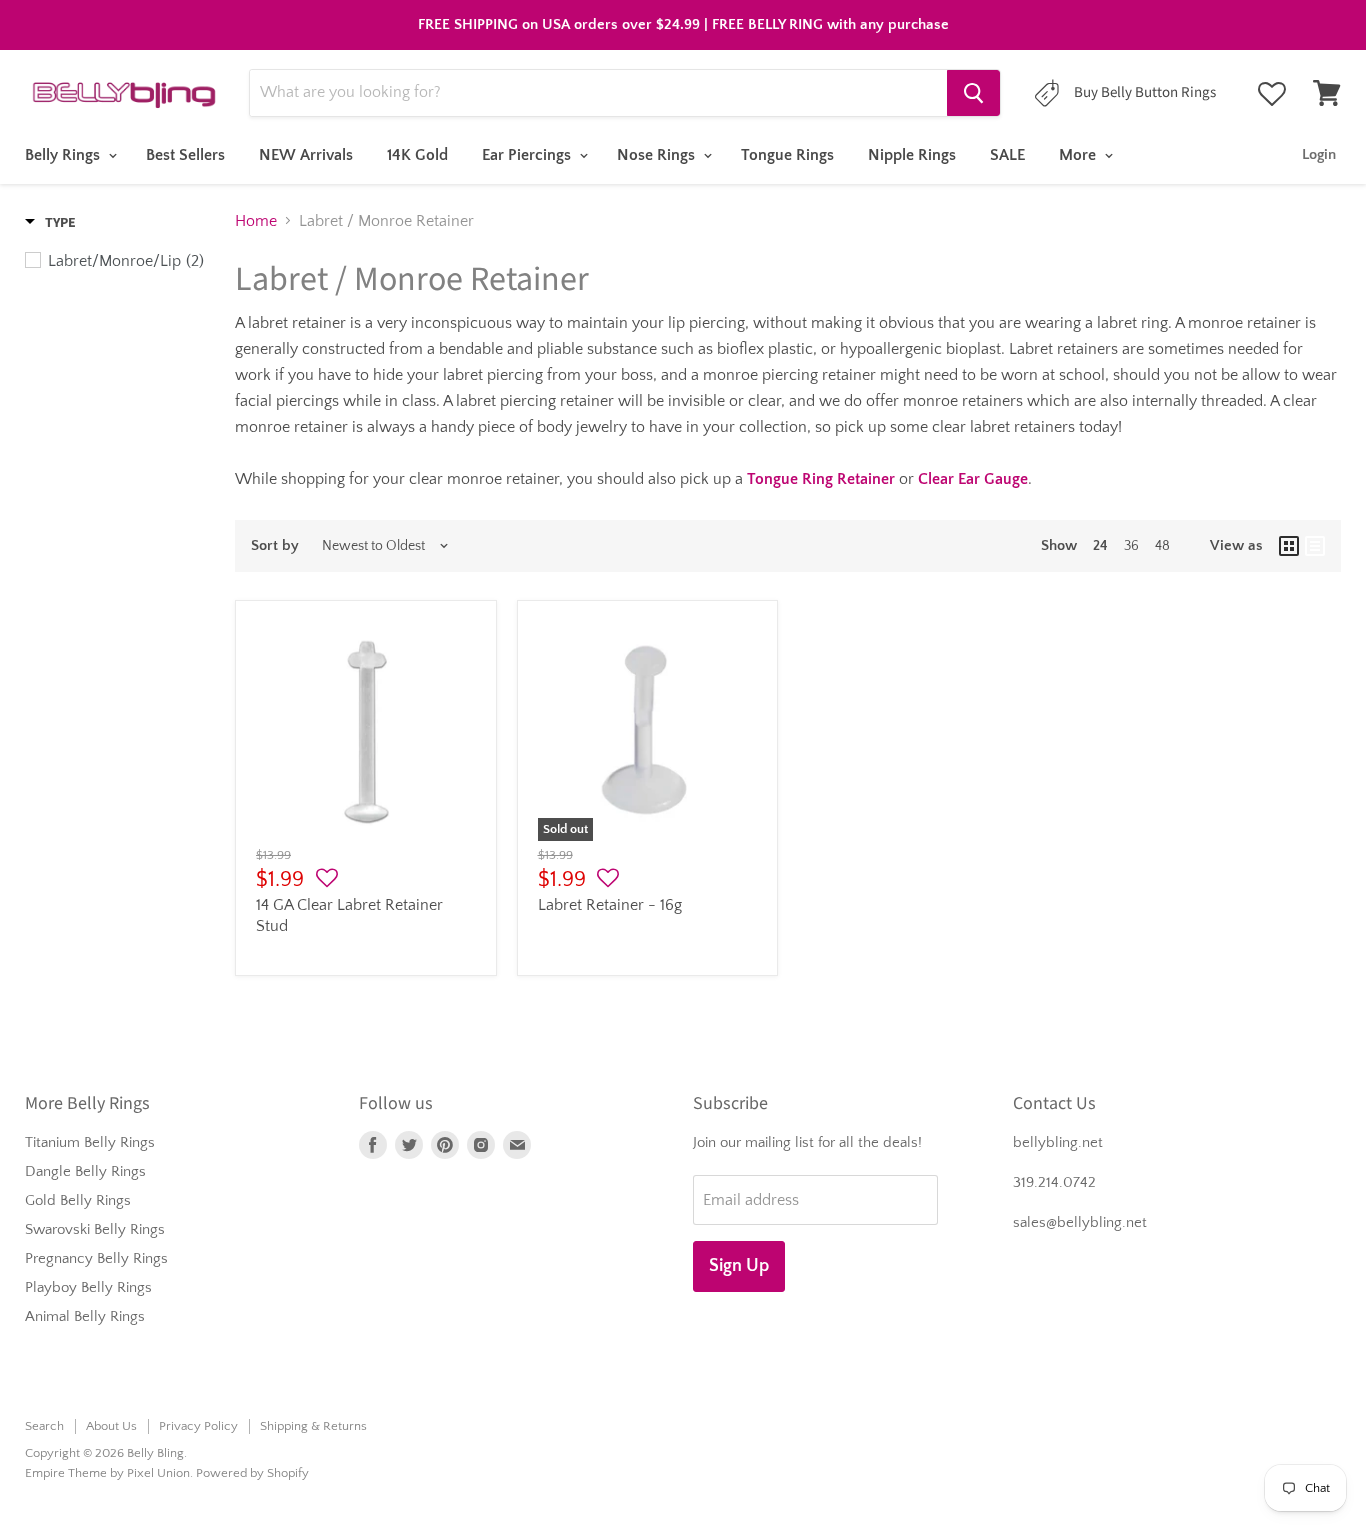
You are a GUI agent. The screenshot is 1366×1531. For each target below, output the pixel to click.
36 (1131, 546)
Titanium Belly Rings (90, 1142)
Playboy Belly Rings (88, 1287)
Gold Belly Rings (78, 1200)
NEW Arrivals (306, 155)
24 (1100, 546)
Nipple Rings (912, 155)
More (1079, 155)
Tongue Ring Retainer (821, 479)
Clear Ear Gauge (973, 479)
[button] (327, 879)
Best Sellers (185, 155)
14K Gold (417, 155)
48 (1162, 546)
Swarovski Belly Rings (95, 1229)
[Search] (973, 93)
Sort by (275, 545)
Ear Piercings (528, 155)
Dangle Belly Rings (85, 1171)
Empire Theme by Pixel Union (107, 1473)
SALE (1007, 155)
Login (1319, 154)
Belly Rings (64, 155)
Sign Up (739, 1266)
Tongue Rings (787, 155)
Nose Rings (658, 155)
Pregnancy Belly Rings (96, 1258)
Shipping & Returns (313, 1426)
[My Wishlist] (1272, 94)
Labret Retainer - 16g (610, 905)
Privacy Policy (198, 1426)
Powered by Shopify (252, 1473)
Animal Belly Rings (85, 1316)
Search (44, 1426)
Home (256, 221)
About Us (111, 1426)
